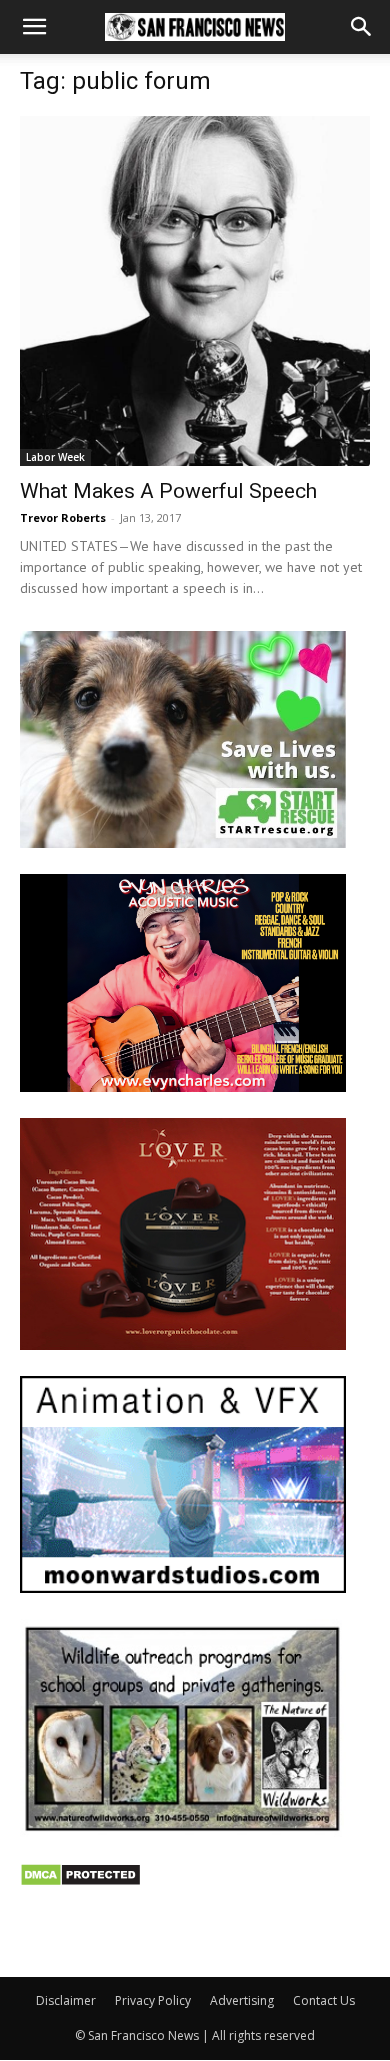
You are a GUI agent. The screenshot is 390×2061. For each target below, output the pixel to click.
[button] (34, 27)
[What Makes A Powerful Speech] (195, 291)
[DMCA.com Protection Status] (80, 1881)
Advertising (242, 2000)
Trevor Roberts (63, 517)
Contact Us (324, 2000)
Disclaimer (66, 2000)
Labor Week (55, 457)
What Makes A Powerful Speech (168, 491)
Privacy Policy (153, 2000)
